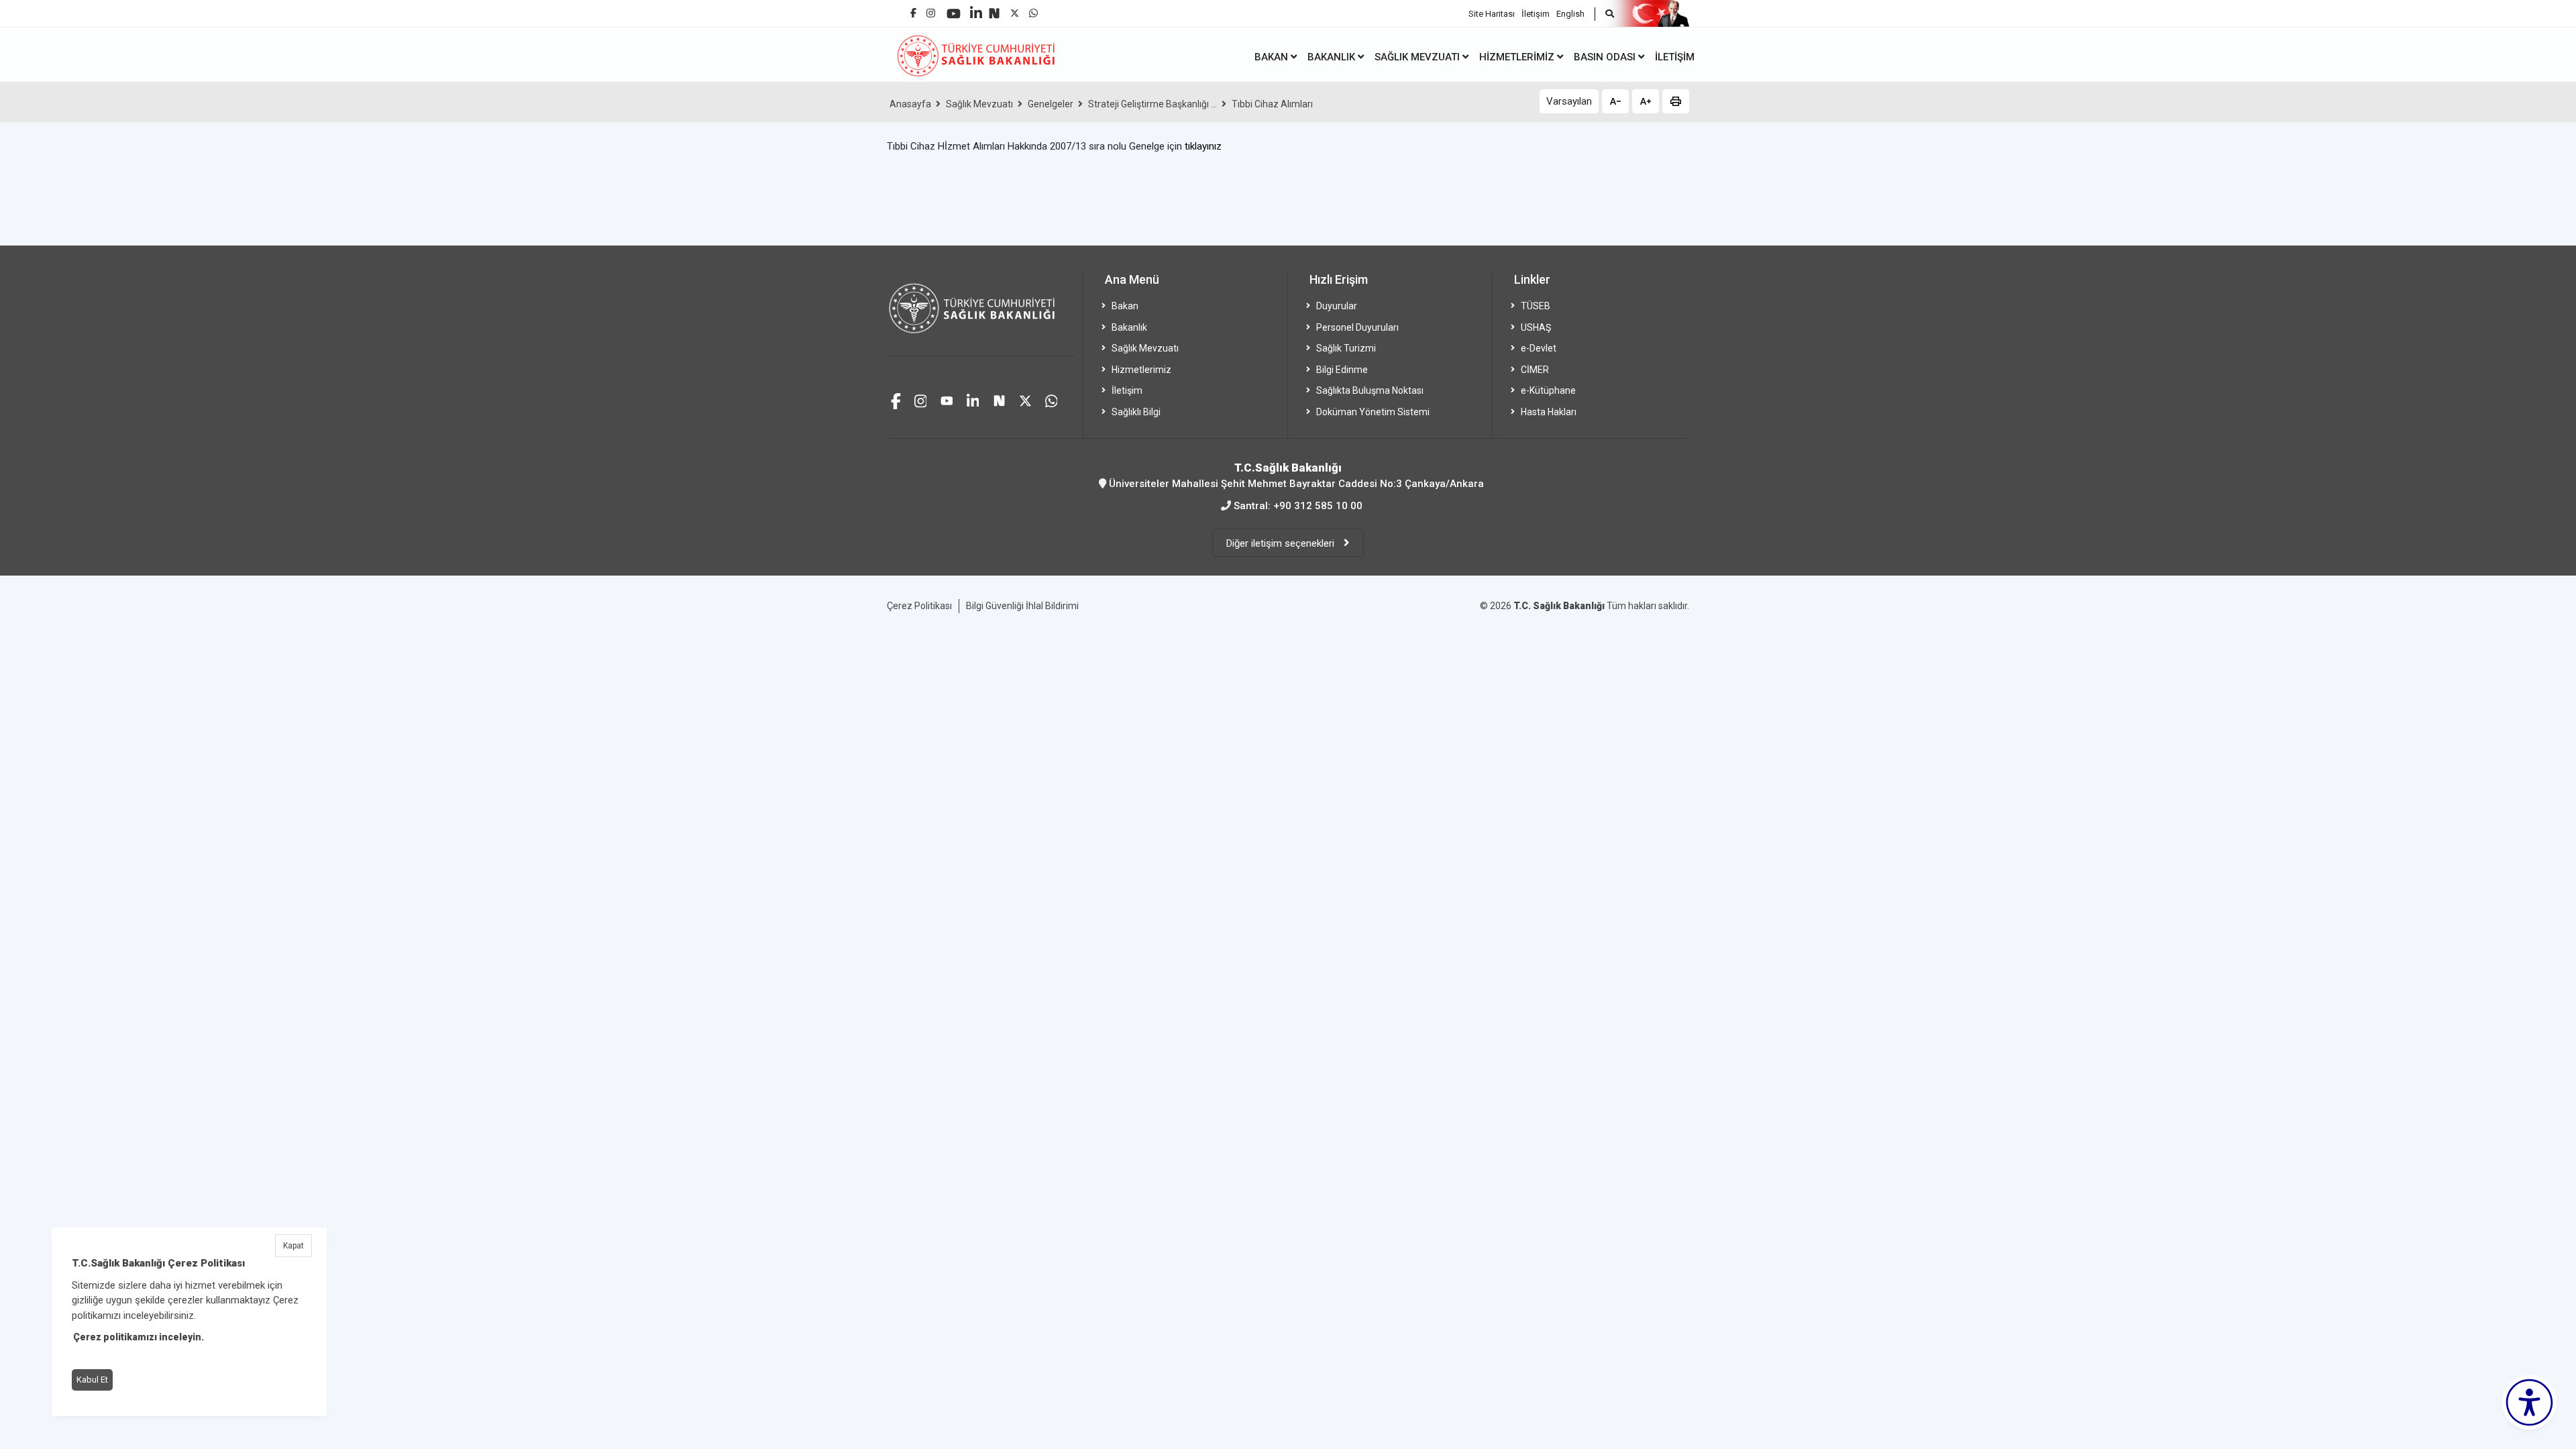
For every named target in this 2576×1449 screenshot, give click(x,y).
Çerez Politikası (919, 606)
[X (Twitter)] (1015, 10)
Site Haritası (1492, 14)
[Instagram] (931, 10)
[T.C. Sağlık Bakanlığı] (981, 314)
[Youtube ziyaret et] (947, 399)
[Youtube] (954, 9)
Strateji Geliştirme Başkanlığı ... (1152, 104)
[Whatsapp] (1033, 10)
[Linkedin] (976, 8)
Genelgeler (1051, 104)
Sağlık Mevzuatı (979, 104)
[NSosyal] (994, 8)
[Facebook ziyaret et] (896, 399)
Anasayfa (910, 104)
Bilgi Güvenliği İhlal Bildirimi (1022, 606)
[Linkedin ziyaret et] (973, 399)
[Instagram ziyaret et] (921, 399)
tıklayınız (1203, 146)
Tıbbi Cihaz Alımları (1272, 104)
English (1570, 14)
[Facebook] (913, 8)
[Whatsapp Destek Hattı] (1052, 399)
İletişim (1536, 14)
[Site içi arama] (1604, 14)
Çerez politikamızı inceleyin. (139, 1337)
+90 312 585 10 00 (1318, 506)
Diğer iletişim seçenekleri (1282, 543)
